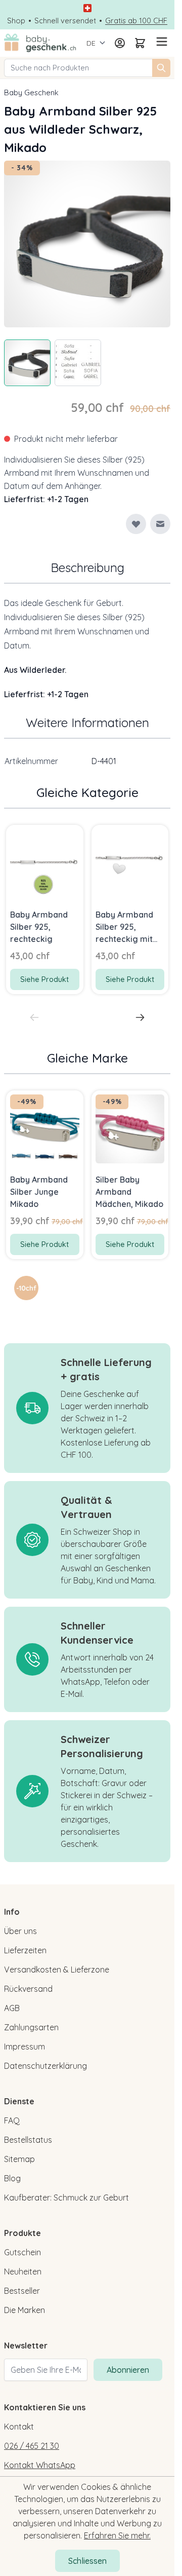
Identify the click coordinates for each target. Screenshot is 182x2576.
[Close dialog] (168, 1245)
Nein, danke (44, 1319)
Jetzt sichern (44, 1306)
